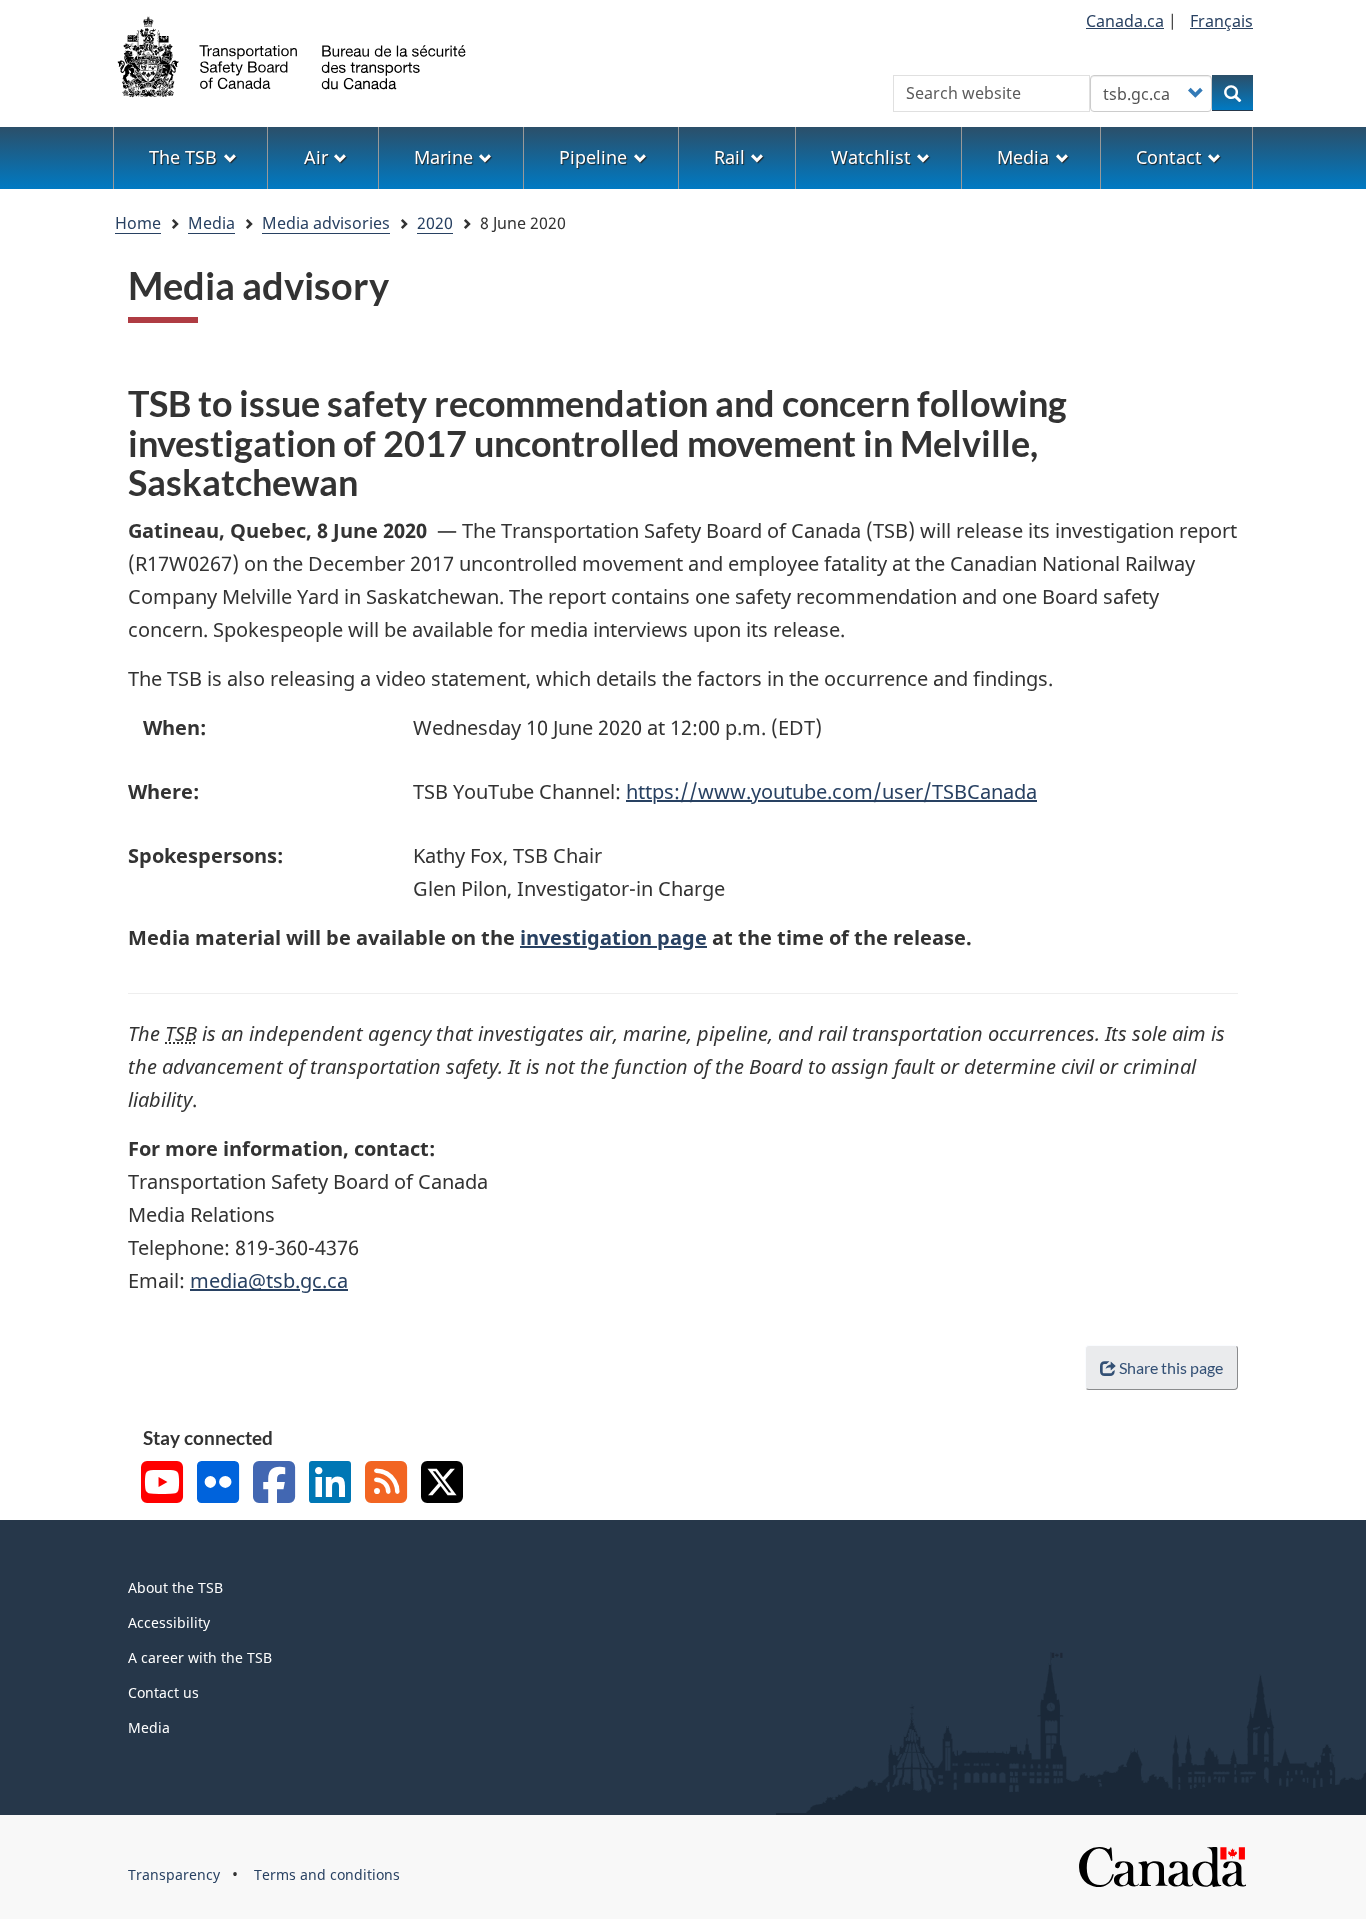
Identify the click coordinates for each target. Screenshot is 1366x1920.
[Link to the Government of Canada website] (1162, 1864)
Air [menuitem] (316, 157)
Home (138, 223)
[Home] (293, 55)
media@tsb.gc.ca (269, 1280)
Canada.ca (1125, 21)
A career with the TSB (200, 1657)
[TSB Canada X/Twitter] (442, 1484)
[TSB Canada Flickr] (218, 1484)
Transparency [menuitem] (174, 1874)
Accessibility (169, 1622)
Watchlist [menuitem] (871, 157)
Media (211, 223)
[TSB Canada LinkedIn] (330, 1484)
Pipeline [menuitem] (593, 157)
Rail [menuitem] (729, 157)
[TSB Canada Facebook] (274, 1484)
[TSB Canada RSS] (386, 1484)
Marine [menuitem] (443, 157)
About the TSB (175, 1587)
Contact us (163, 1692)
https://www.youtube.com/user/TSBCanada (831, 791)
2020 (435, 223)
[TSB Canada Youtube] (162, 1484)
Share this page (1171, 1367)
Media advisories (326, 223)
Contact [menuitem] (1169, 157)
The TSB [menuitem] (183, 157)
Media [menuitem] (1023, 157)
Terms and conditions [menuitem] (327, 1874)
